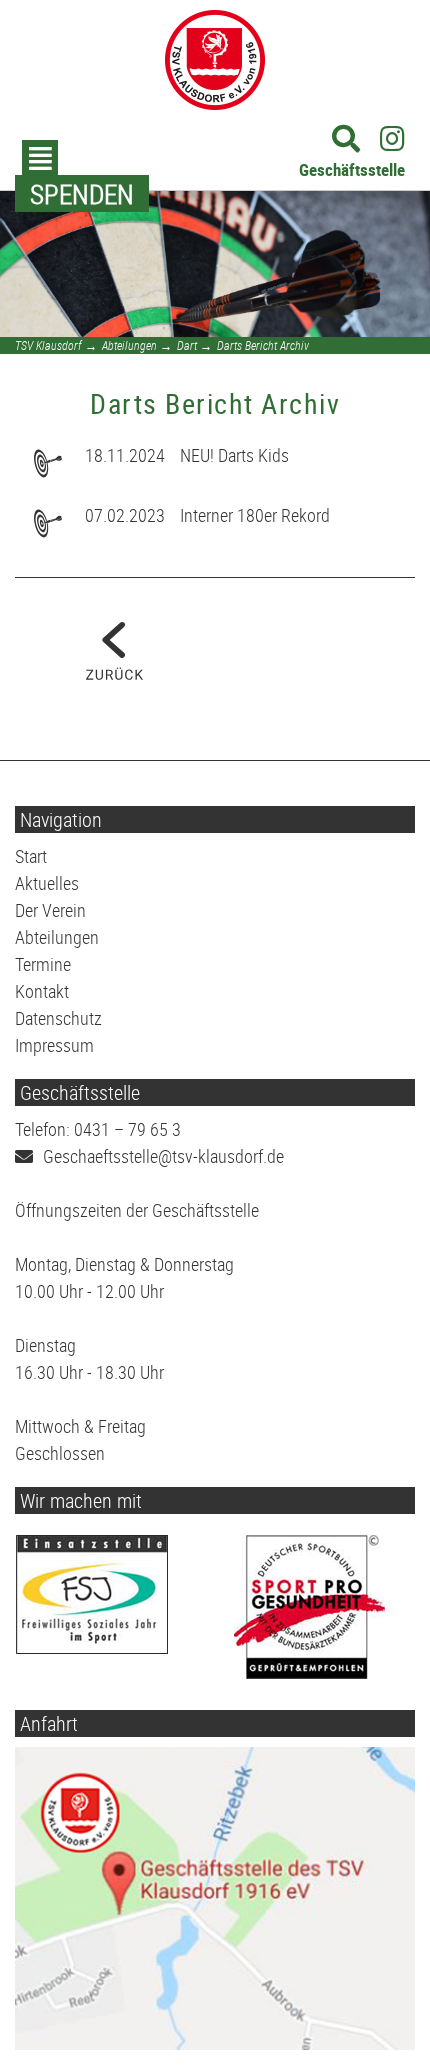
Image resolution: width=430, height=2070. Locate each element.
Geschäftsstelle (352, 169)
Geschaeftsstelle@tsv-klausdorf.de (163, 1156)
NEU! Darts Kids (234, 455)
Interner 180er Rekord (255, 515)
